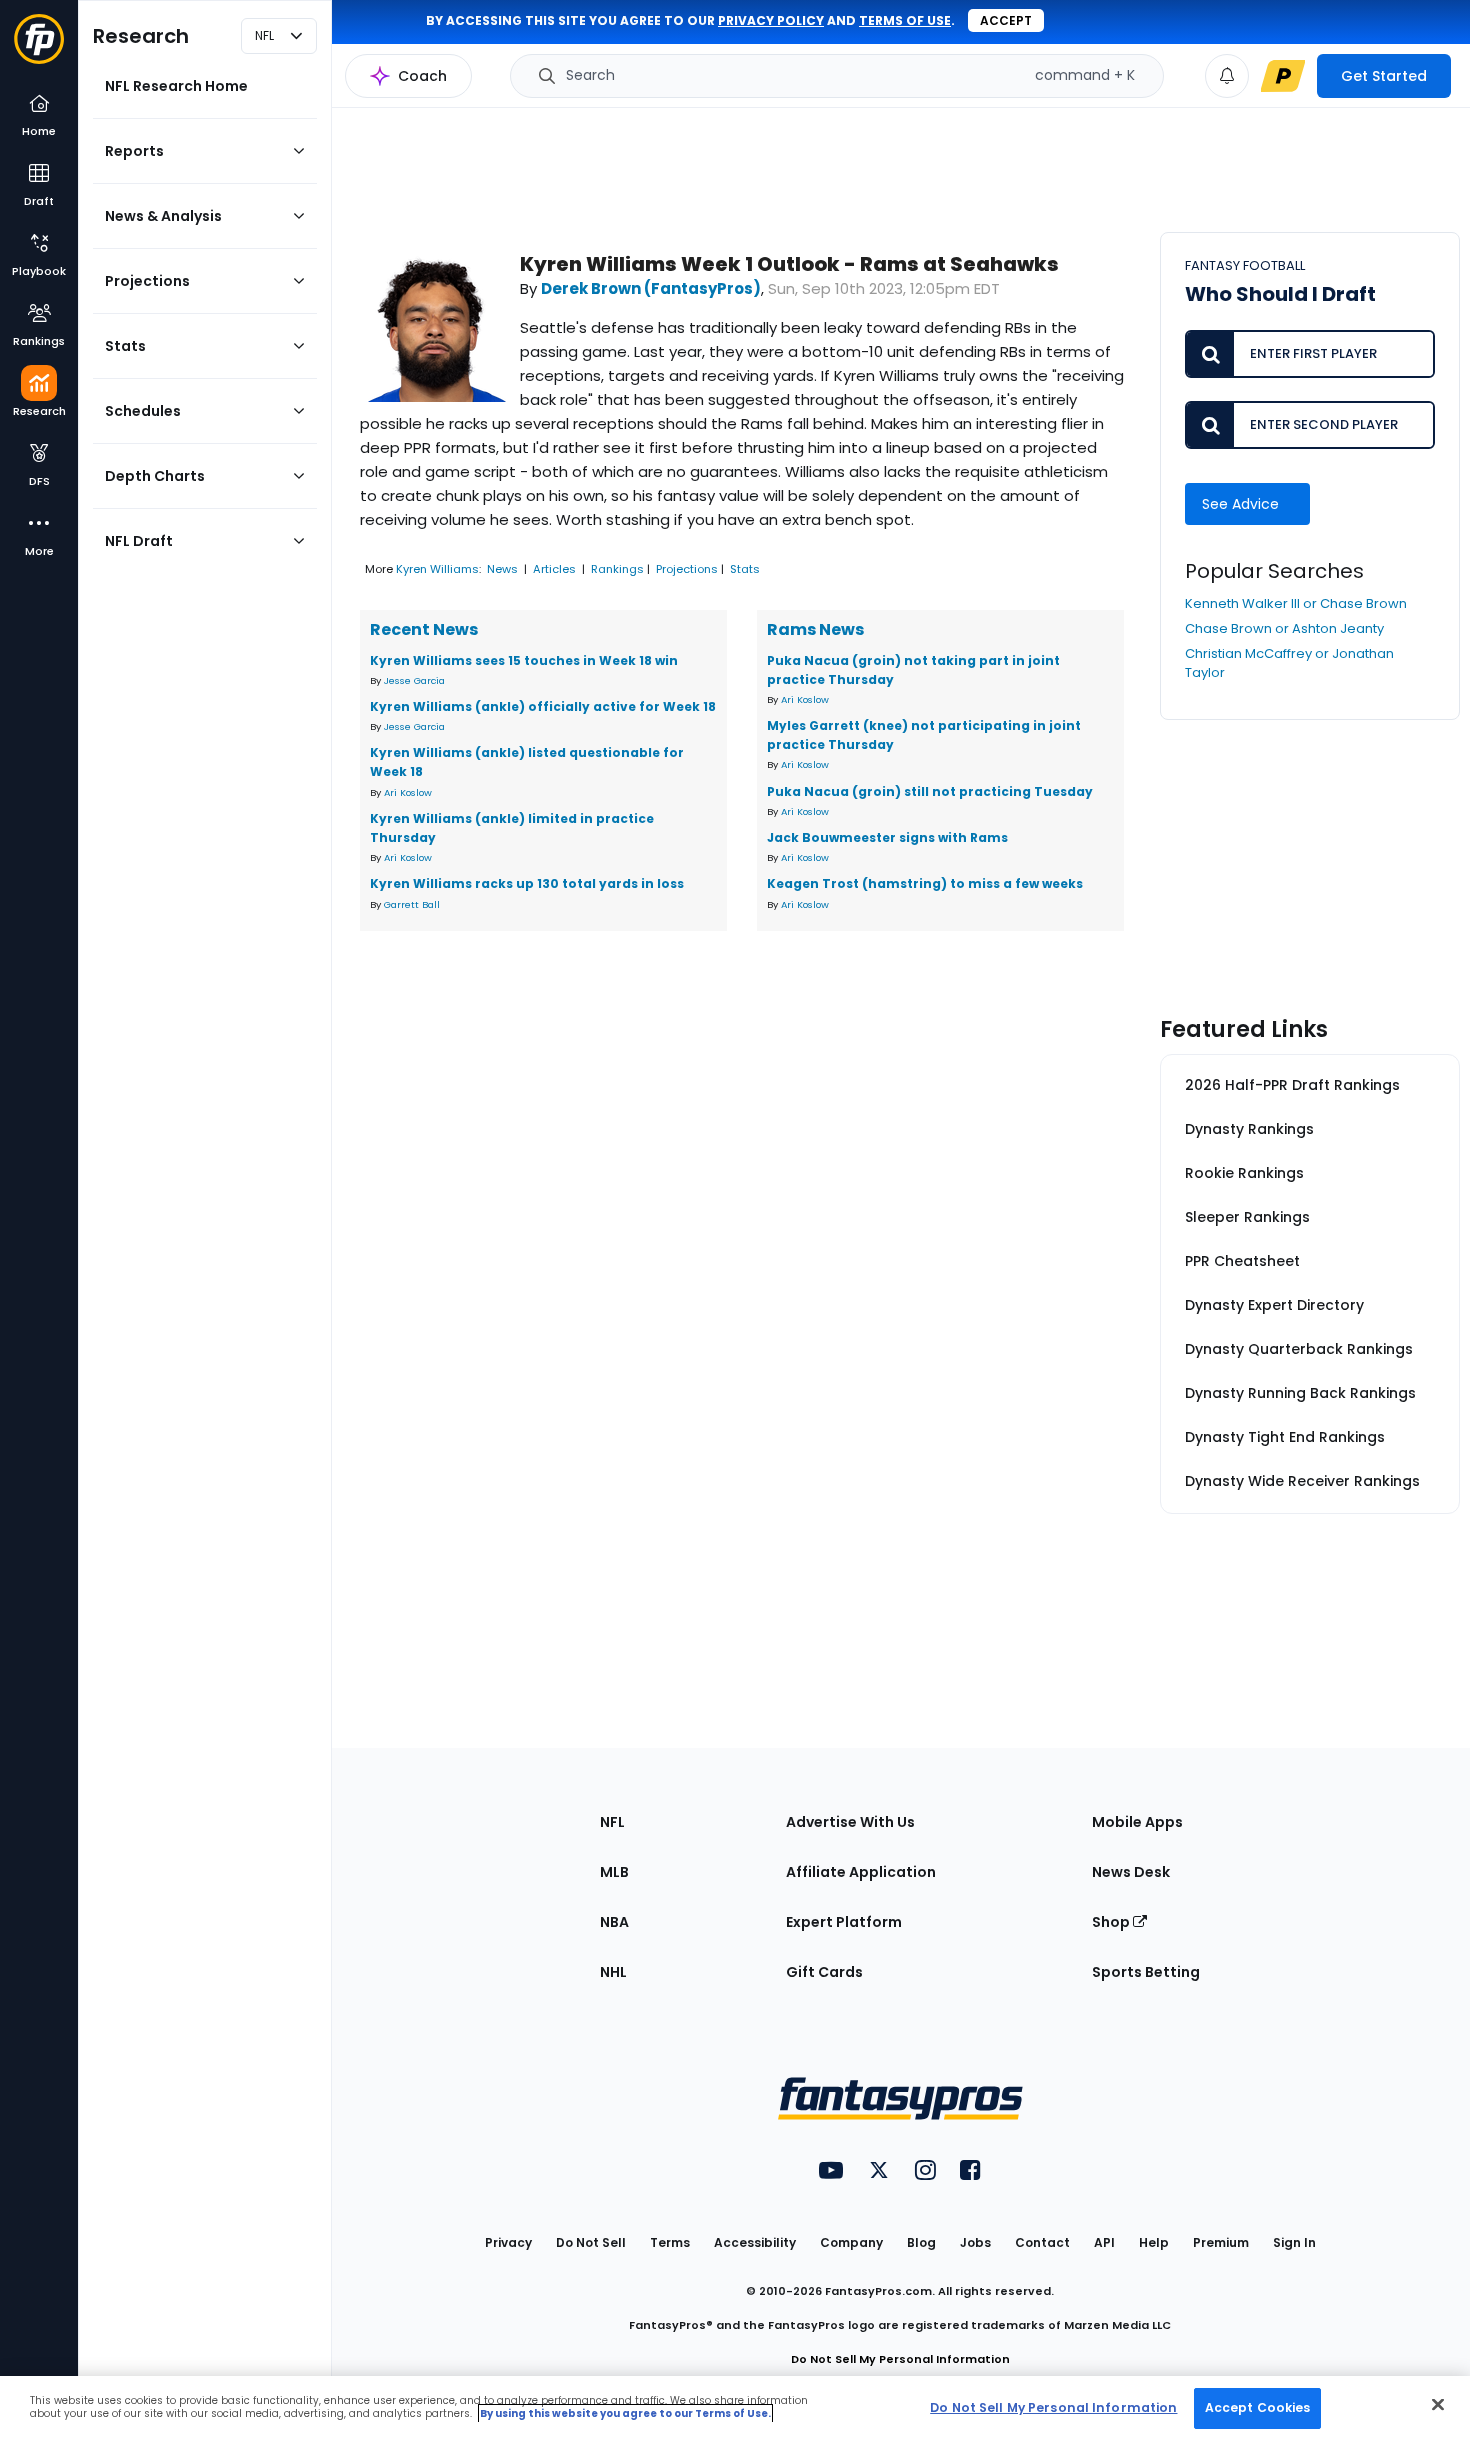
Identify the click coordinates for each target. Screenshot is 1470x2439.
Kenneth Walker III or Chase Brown (1296, 603)
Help (1154, 2242)
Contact (1042, 2242)
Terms (670, 2242)
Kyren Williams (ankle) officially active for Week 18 (543, 706)
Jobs (975, 2242)
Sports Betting (1146, 1972)
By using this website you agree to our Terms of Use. (625, 2413)
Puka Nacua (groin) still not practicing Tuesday (930, 791)
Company (851, 2242)
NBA (614, 1922)
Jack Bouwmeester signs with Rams (887, 837)
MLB (614, 1872)
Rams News (815, 629)
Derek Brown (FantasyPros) (651, 288)
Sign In (1294, 2242)
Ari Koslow (408, 792)
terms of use (905, 20)
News (502, 569)
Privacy (508, 2242)
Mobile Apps (1137, 1822)
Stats (745, 569)
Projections (687, 569)
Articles (554, 569)
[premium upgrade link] (1283, 76)
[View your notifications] (1227, 76)
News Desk (1131, 1872)
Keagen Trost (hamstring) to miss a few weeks (925, 883)
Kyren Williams (437, 569)
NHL (613, 1972)
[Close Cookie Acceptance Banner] (1438, 2404)
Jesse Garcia (414, 680)
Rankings (617, 569)
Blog (921, 2242)
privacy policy (771, 20)
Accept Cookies (1258, 2407)
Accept (1006, 20)
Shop (1112, 1922)
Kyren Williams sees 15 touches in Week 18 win (524, 660)
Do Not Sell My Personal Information (900, 2359)
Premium (1221, 2242)
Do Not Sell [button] (591, 2242)
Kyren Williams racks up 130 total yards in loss (527, 883)
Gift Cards (824, 1972)
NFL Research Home (176, 86)
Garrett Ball (412, 904)
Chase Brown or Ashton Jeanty (1284, 628)
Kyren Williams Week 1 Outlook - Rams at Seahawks (789, 264)
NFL (612, 1822)
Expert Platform (844, 1922)
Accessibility (755, 2242)
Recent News (424, 629)
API (1104, 2242)
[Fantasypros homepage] (39, 48)
